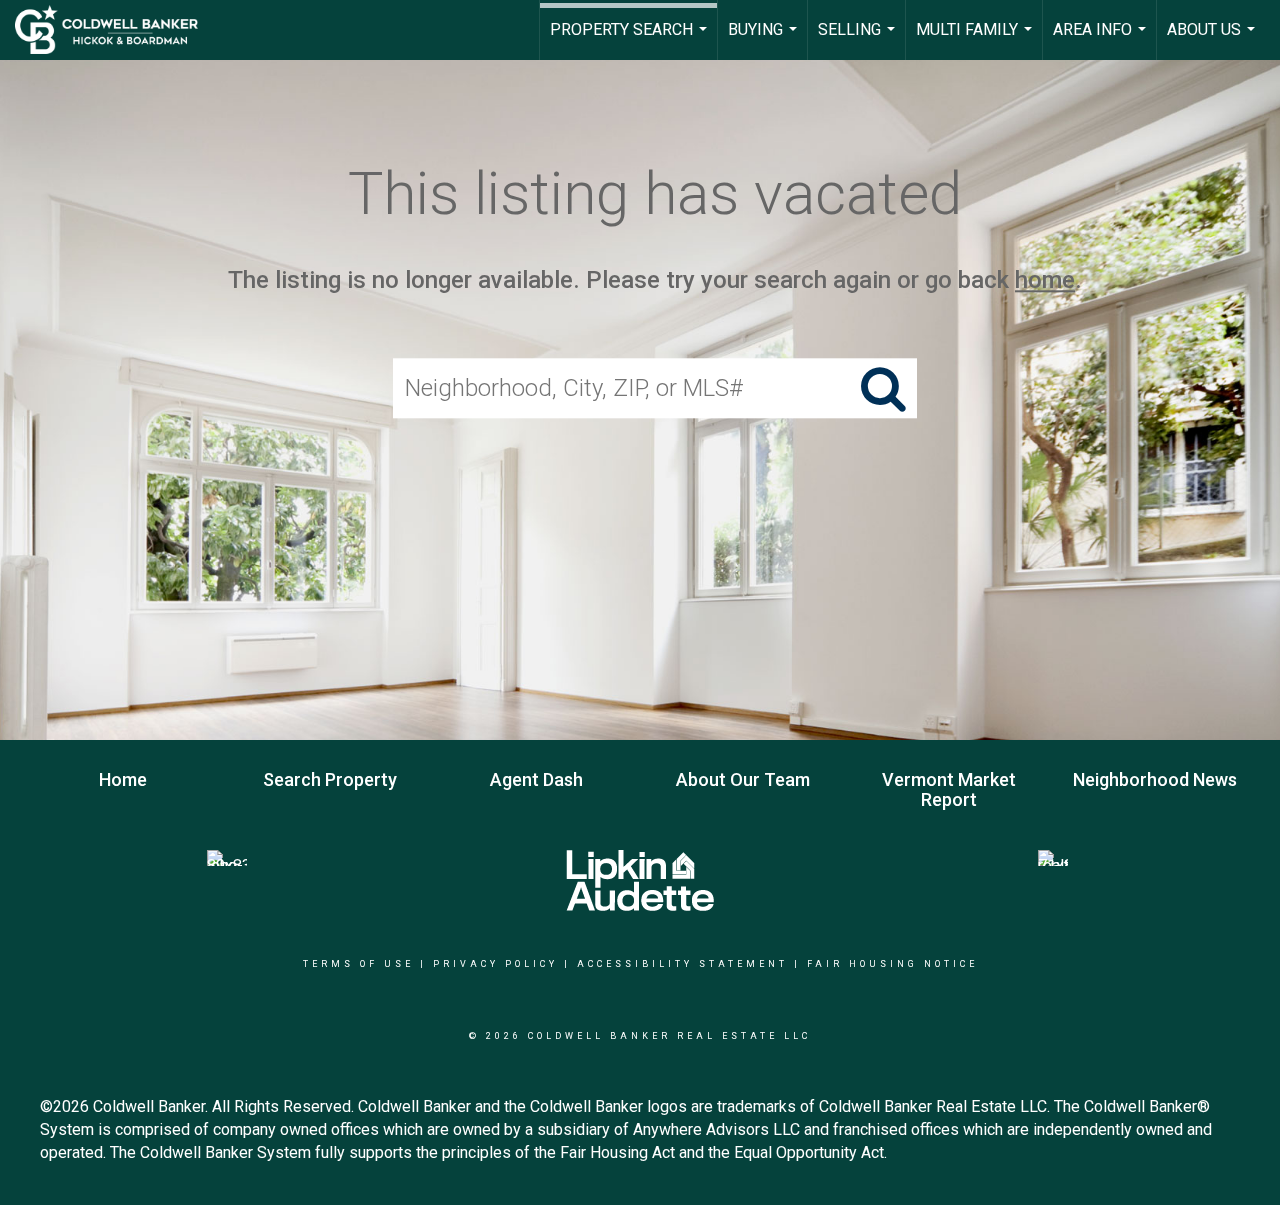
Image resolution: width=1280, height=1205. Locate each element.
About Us (1213, 40)
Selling (859, 40)
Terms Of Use (358, 964)
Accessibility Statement (682, 964)
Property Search (631, 40)
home (1045, 280)
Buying (765, 40)
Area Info (1102, 40)
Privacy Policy (495, 964)
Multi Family (976, 40)
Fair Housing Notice (892, 964)
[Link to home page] (116, 30)
